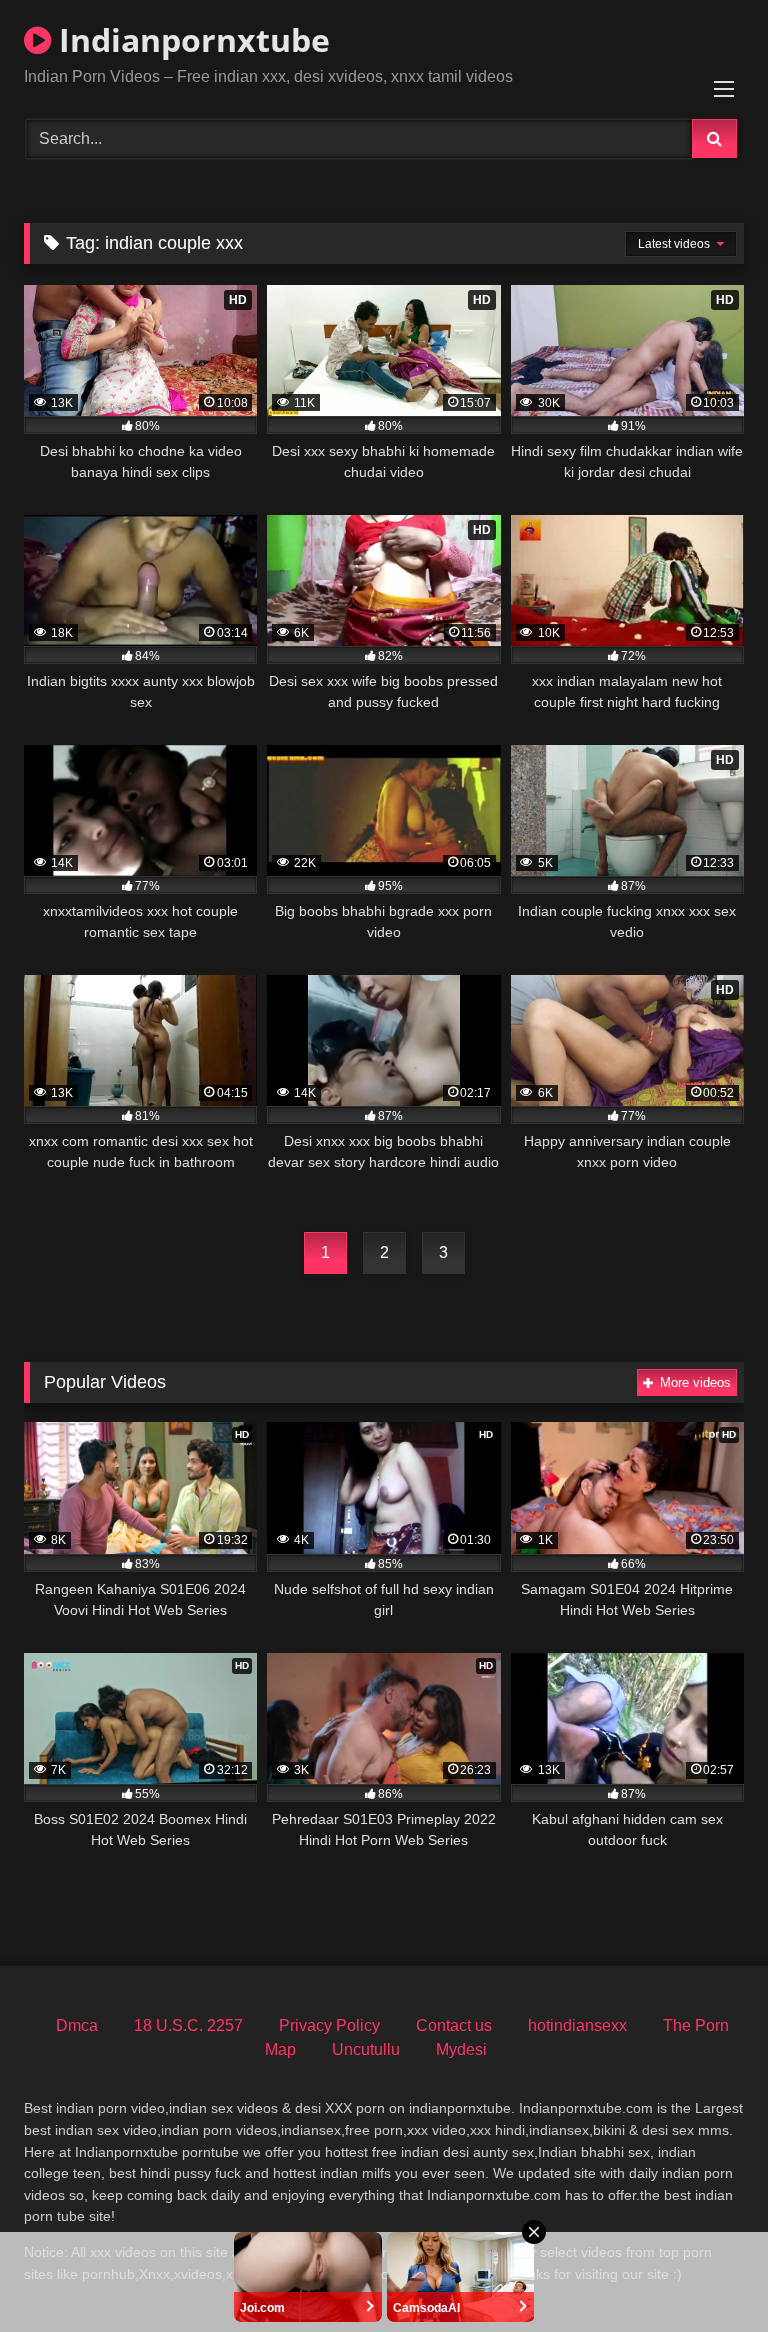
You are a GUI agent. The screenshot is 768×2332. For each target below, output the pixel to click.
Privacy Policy (329, 2025)
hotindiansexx (577, 2025)
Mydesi (461, 2049)
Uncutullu (366, 2049)
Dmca (77, 2025)
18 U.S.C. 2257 (188, 2025)
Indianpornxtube (190, 39)
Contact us (454, 2025)
